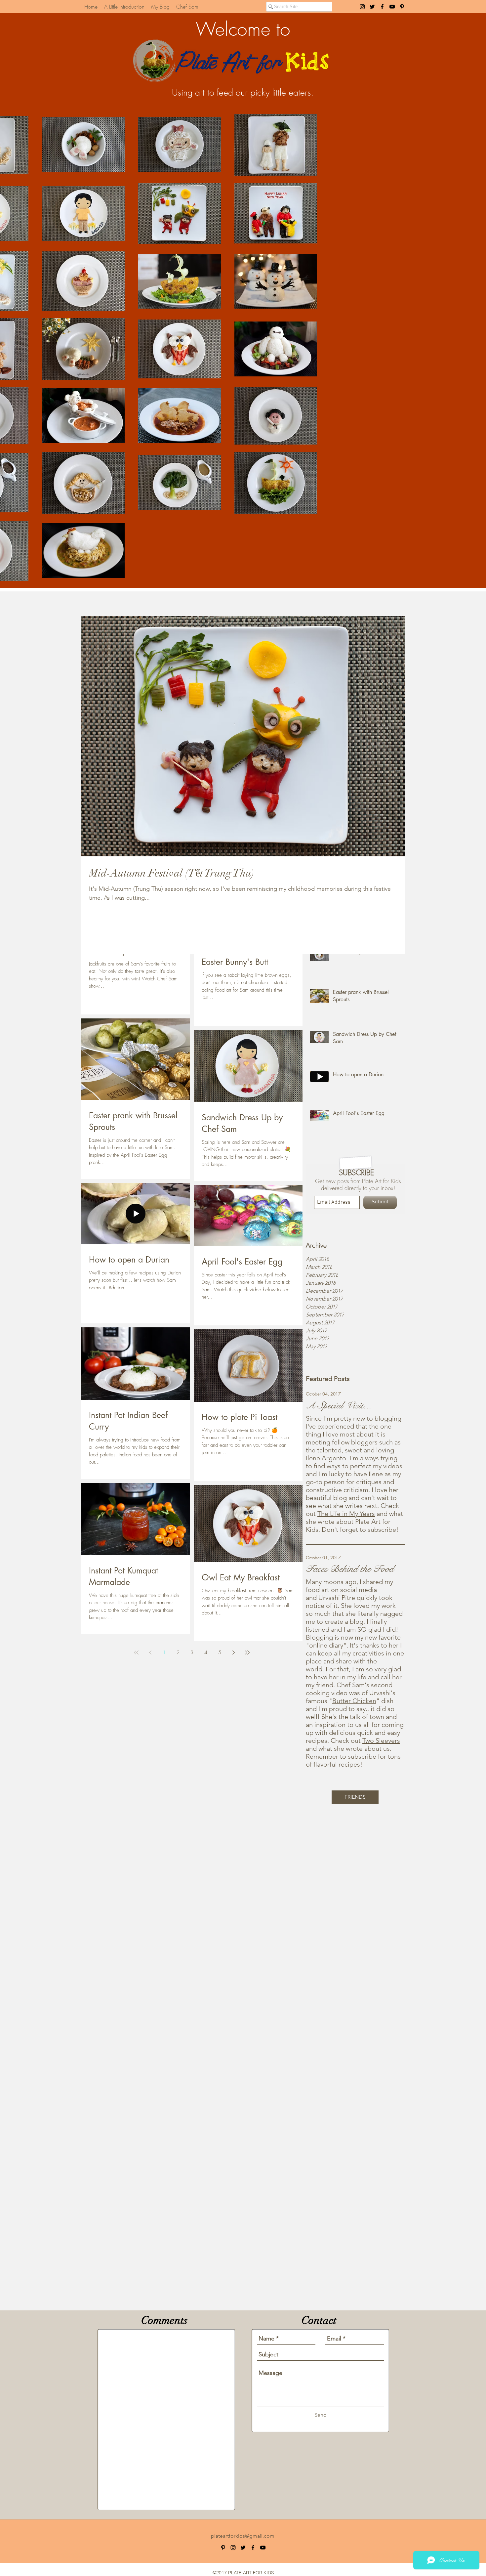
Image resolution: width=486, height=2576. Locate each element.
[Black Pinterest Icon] (402, 7)
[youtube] (392, 7)
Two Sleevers (381, 1740)
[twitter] (372, 7)
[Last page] (247, 1653)
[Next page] (233, 1653)
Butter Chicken (354, 1701)
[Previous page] (150, 1653)
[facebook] (382, 7)
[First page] (136, 1653)
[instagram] (362, 7)
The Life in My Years (346, 1514)
